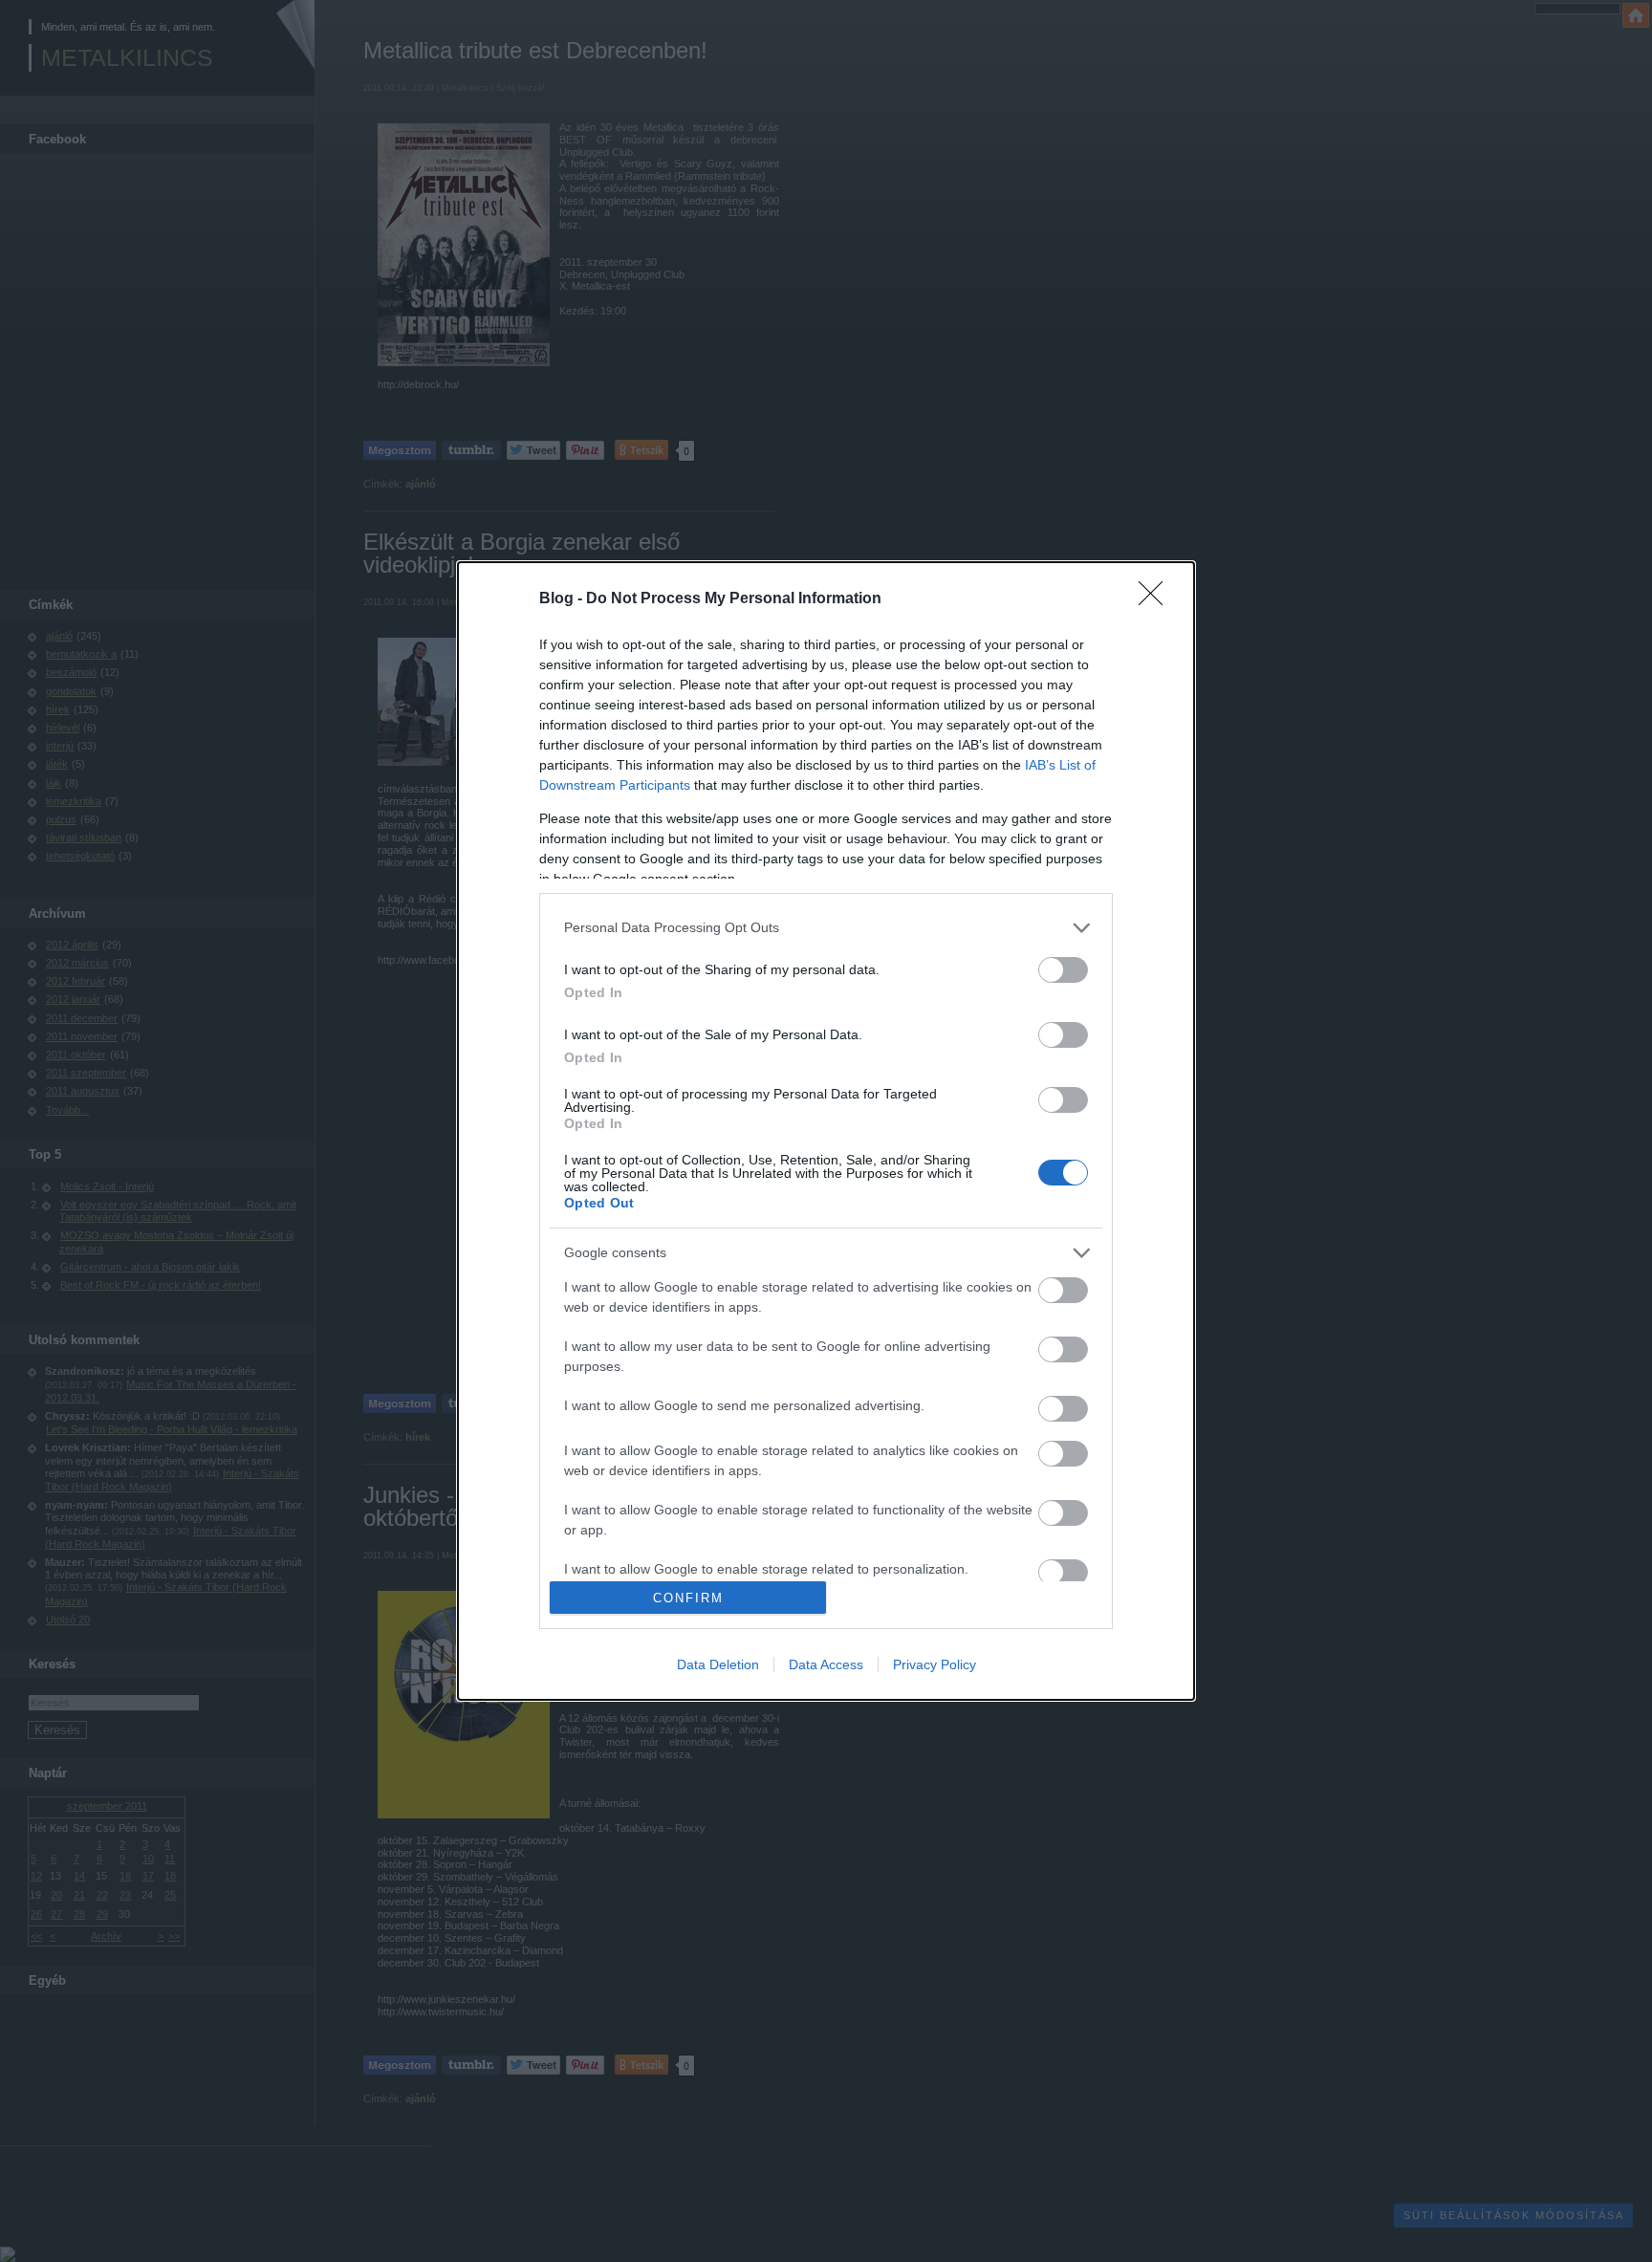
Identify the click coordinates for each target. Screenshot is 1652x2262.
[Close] (1157, 599)
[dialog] (826, 1131)
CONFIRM (688, 1598)
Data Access (826, 1664)
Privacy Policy (935, 1664)
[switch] (1063, 970)
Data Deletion (718, 1664)
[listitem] (826, 928)
